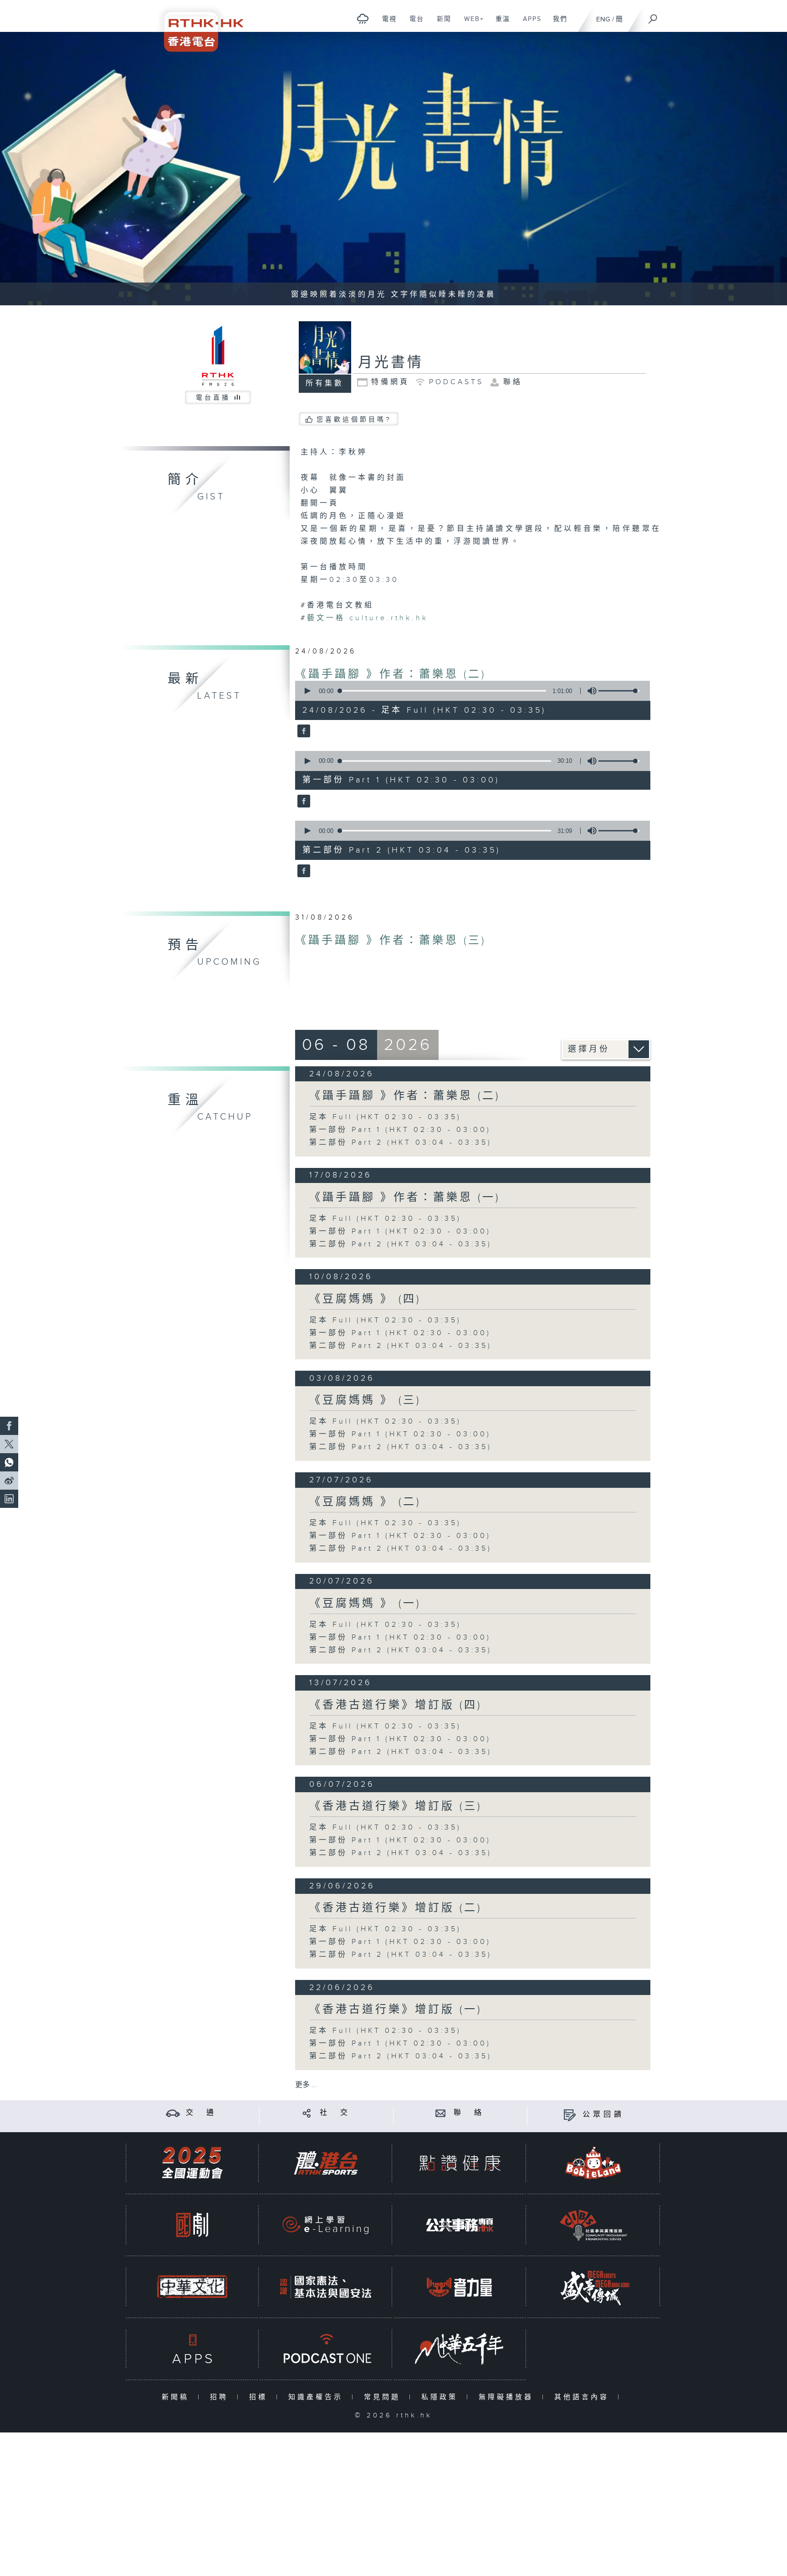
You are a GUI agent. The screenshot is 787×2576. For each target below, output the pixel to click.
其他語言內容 (584, 2397)
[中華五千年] (460, 2349)
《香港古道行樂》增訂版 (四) (396, 1705)
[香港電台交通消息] (173, 2113)
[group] (589, 691)
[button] (307, 691)
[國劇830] (192, 2225)
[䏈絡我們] (441, 2113)
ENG (603, 19)
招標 (260, 2397)
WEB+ (471, 24)
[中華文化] (192, 2287)
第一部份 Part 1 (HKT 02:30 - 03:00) (400, 1130)
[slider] (619, 691)
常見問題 (384, 2397)
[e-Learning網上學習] (326, 2225)
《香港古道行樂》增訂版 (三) (396, 1806)
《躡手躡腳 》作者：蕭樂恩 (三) (391, 941)
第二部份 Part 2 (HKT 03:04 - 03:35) (401, 1143)
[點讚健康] (460, 2163)
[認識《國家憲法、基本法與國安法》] (326, 2287)
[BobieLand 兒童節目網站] (593, 2163)
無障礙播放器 (508, 2397)
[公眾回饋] (570, 2115)
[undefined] (363, 18)
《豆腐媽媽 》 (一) (365, 1604)
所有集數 (325, 383)
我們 (557, 24)
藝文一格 (326, 618)
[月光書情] (303, 732)
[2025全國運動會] (192, 2163)
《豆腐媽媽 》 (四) (365, 1299)
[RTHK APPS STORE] (192, 2349)
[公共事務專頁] (460, 2225)
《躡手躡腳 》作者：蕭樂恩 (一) (405, 1198)
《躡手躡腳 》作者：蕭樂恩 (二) (391, 674)
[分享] (307, 2113)
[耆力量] (460, 2287)
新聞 (441, 24)
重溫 (499, 24)
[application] (469, 691)
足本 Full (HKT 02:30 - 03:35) (385, 1117)
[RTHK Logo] (198, 26)
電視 (386, 24)
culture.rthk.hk (389, 618)
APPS (529, 24)
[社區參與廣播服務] (593, 2225)
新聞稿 (177, 2397)
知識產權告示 (318, 2397)
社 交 (335, 2113)
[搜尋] (653, 16)
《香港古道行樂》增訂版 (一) (396, 2010)
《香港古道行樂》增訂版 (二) (396, 1908)
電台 (413, 24)
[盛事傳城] (593, 2287)
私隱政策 (442, 2397)
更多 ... (306, 2085)
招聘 (221, 2397)
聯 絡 (469, 2113)
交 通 (201, 2113)
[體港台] (326, 2163)
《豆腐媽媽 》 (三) (365, 1400)
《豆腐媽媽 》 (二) (365, 1502)
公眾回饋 (603, 2115)
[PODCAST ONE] (326, 2349)
